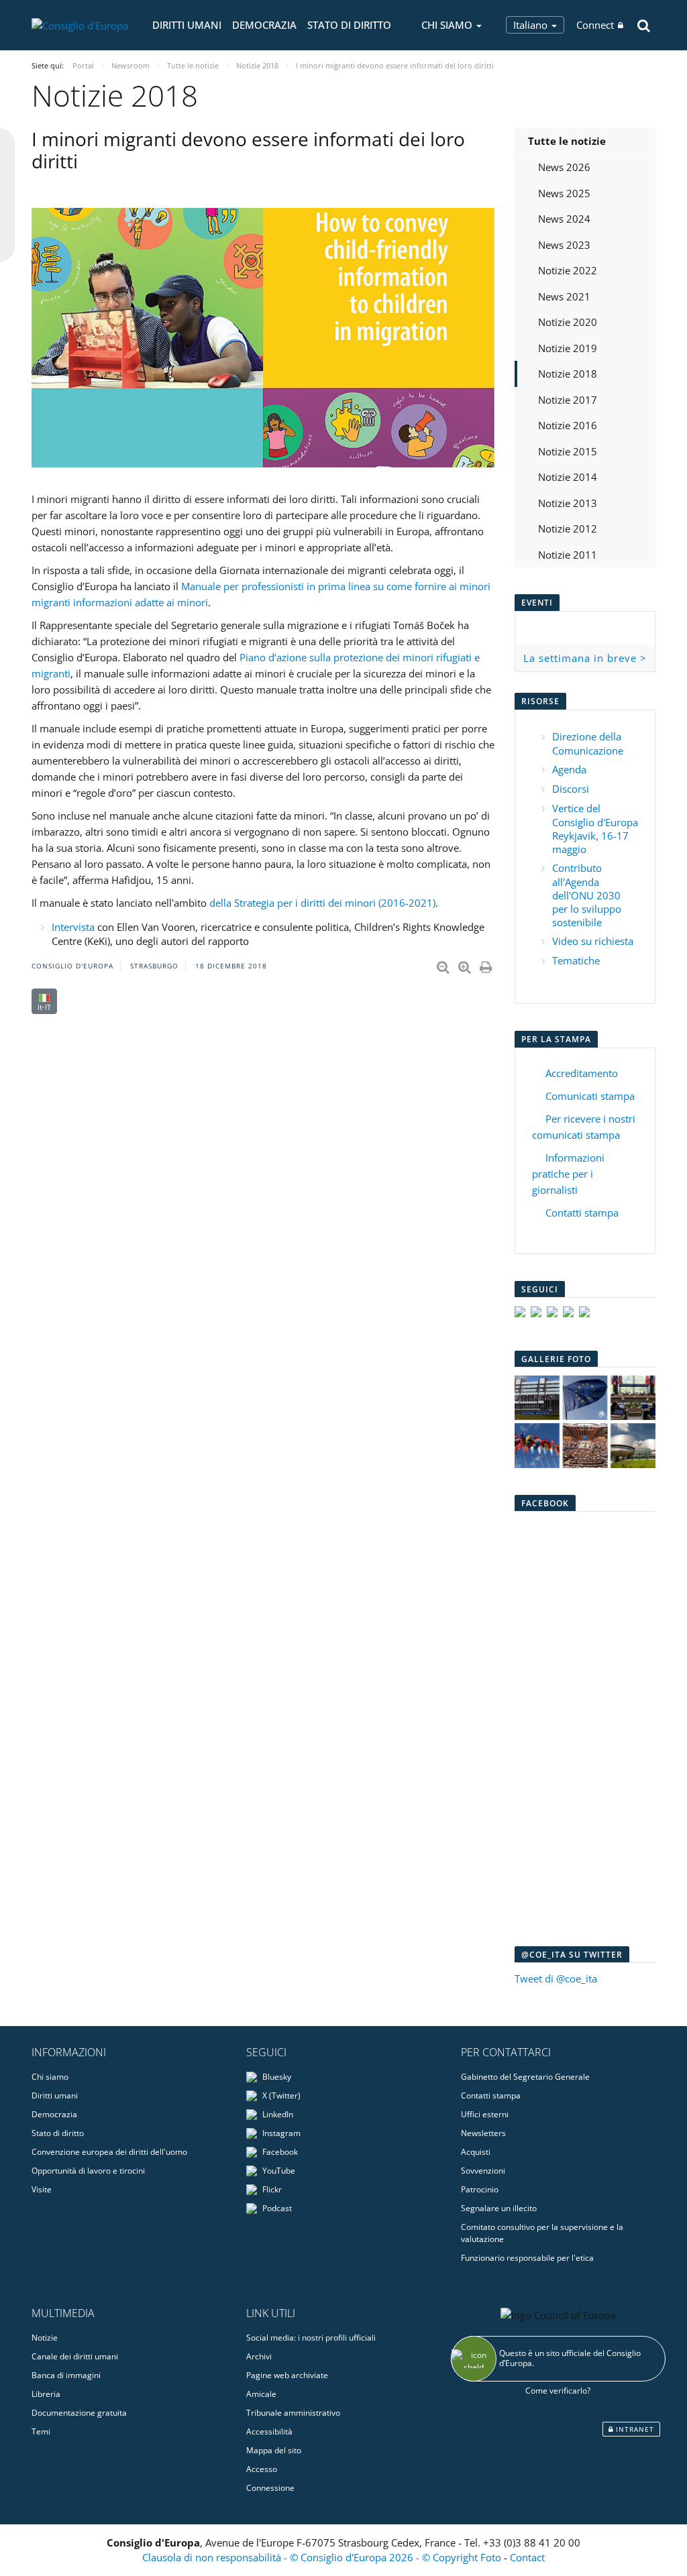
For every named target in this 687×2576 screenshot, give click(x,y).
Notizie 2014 (568, 477)
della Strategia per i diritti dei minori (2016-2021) (321, 903)
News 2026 (564, 167)
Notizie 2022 (568, 270)
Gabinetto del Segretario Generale (525, 2077)
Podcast (276, 2208)
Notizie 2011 (568, 555)
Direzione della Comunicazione (588, 743)
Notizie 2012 (568, 528)
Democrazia (264, 25)
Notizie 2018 (568, 374)
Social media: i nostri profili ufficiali (311, 2338)
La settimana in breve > (585, 658)
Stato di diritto (349, 25)
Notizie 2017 (568, 400)
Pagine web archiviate (287, 2375)
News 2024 (564, 219)
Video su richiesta (593, 941)
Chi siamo (50, 2077)
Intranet (634, 2429)
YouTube (278, 2171)
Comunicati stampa (590, 1096)
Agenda (569, 769)
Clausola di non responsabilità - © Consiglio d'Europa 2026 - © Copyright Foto (323, 2557)
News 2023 (564, 245)
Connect (595, 25)
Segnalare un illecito (499, 2208)
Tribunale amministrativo (293, 2413)
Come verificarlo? (558, 2391)
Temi (41, 2431)
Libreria (46, 2394)
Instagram (280, 2133)
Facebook (279, 2152)
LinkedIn (277, 2114)
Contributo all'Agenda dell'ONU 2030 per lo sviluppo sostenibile (587, 895)
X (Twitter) (280, 2095)
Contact (527, 2557)
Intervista (73, 927)
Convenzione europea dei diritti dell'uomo (109, 2152)
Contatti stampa (582, 1213)
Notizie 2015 (568, 451)
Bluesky (276, 2077)
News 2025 (564, 193)
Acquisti (476, 2152)
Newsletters (483, 2133)
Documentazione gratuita (79, 2413)
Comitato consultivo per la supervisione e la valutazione (542, 2233)
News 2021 (564, 296)
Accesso (262, 2469)
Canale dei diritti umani (75, 2356)
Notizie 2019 (568, 348)
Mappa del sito (274, 2450)
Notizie (45, 2338)
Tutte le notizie (567, 141)
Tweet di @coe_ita (556, 1978)
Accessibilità (269, 2431)
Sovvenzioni (483, 2171)
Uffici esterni (485, 2114)
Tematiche (576, 960)
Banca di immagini (66, 2375)
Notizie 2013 (568, 503)
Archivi (259, 2356)
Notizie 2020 (568, 322)
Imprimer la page (487, 964)
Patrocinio (480, 2189)
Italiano (532, 25)
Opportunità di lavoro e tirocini (88, 2171)
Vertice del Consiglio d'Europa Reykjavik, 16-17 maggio (595, 829)
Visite (42, 2189)
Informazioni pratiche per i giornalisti (568, 1174)
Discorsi (571, 789)
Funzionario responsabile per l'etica (527, 2258)
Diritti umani (187, 25)
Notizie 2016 (568, 425)
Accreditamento (582, 1073)
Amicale (261, 2394)
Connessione (270, 2488)
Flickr (271, 2189)
